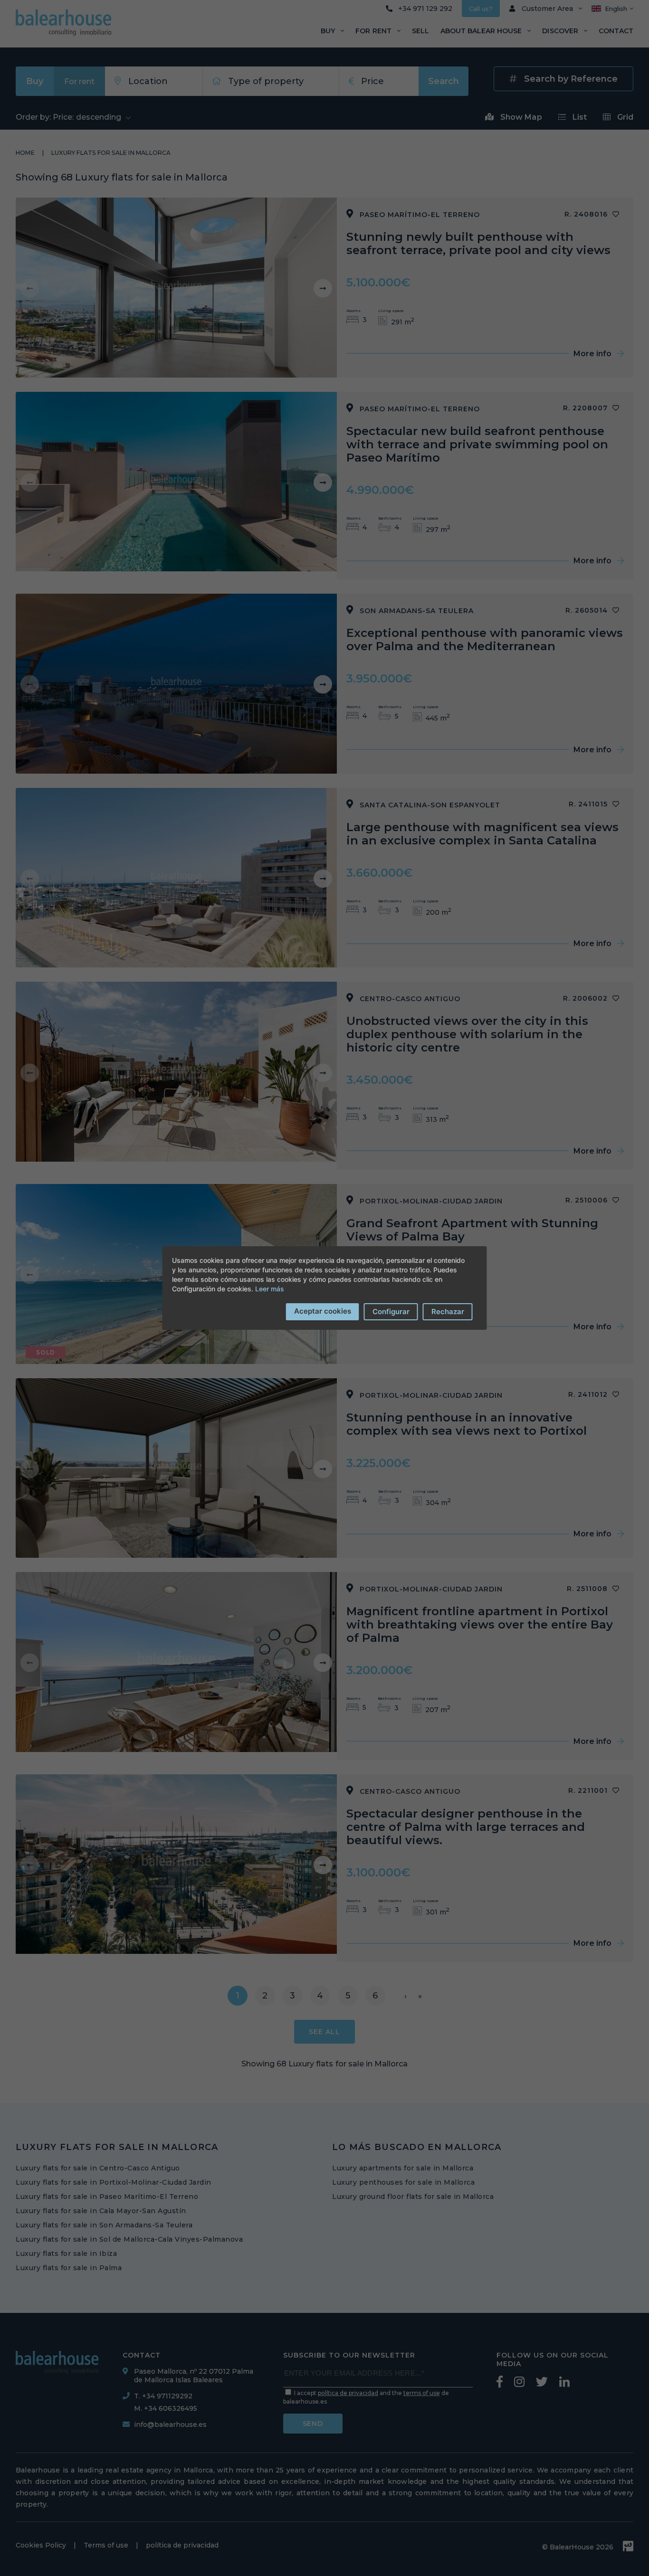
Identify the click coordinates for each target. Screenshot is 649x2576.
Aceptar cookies (323, 1311)
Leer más (270, 1289)
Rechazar (448, 1312)
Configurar (391, 1312)
